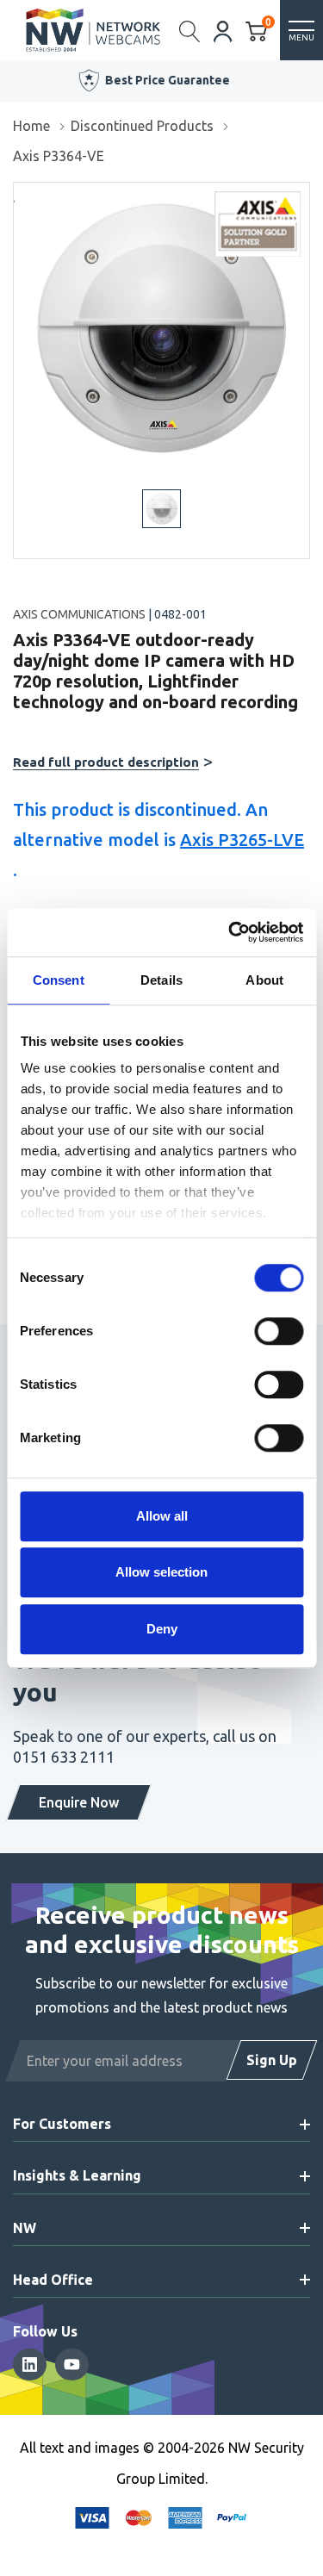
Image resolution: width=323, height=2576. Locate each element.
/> (20, 195)
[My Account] (223, 30)
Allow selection (161, 1572)
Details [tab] (161, 980)
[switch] (279, 1331)
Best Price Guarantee (167, 80)
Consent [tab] (59, 980)
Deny (162, 1629)
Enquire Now (79, 1802)
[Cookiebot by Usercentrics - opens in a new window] (230, 932)
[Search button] (190, 30)
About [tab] (264, 980)
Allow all (162, 1516)
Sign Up (272, 2060)
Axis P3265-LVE (242, 840)
